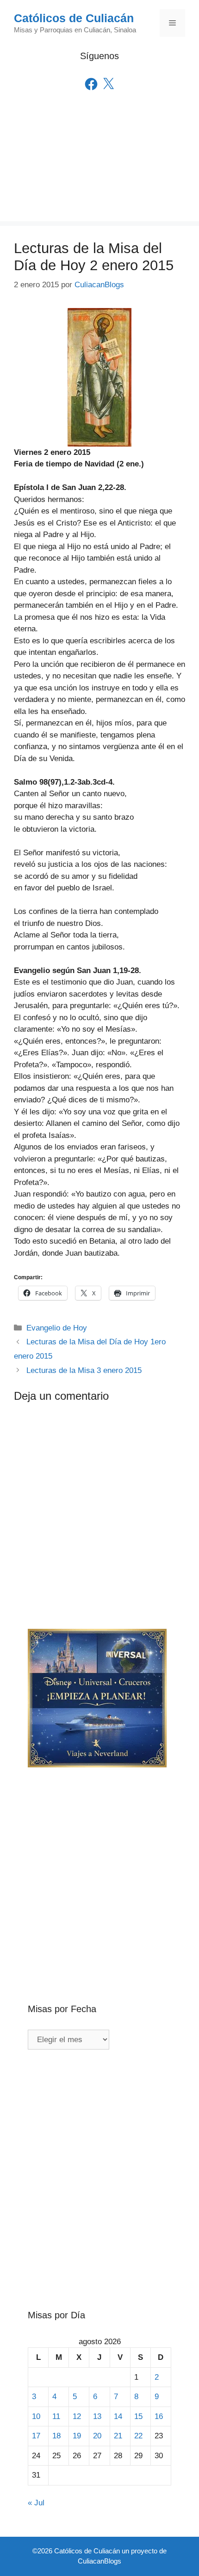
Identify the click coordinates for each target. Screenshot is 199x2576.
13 (97, 2416)
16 (159, 2416)
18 (56, 2436)
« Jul (36, 2503)
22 (138, 2436)
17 (36, 2436)
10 (36, 2416)
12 (77, 2416)
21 (118, 2436)
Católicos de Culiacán (74, 18)
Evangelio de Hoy (57, 1328)
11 (56, 2416)
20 (97, 2436)
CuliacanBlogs (99, 2561)
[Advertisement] (99, 169)
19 (77, 2436)
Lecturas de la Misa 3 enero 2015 (84, 1370)
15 (138, 2416)
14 (118, 2416)
